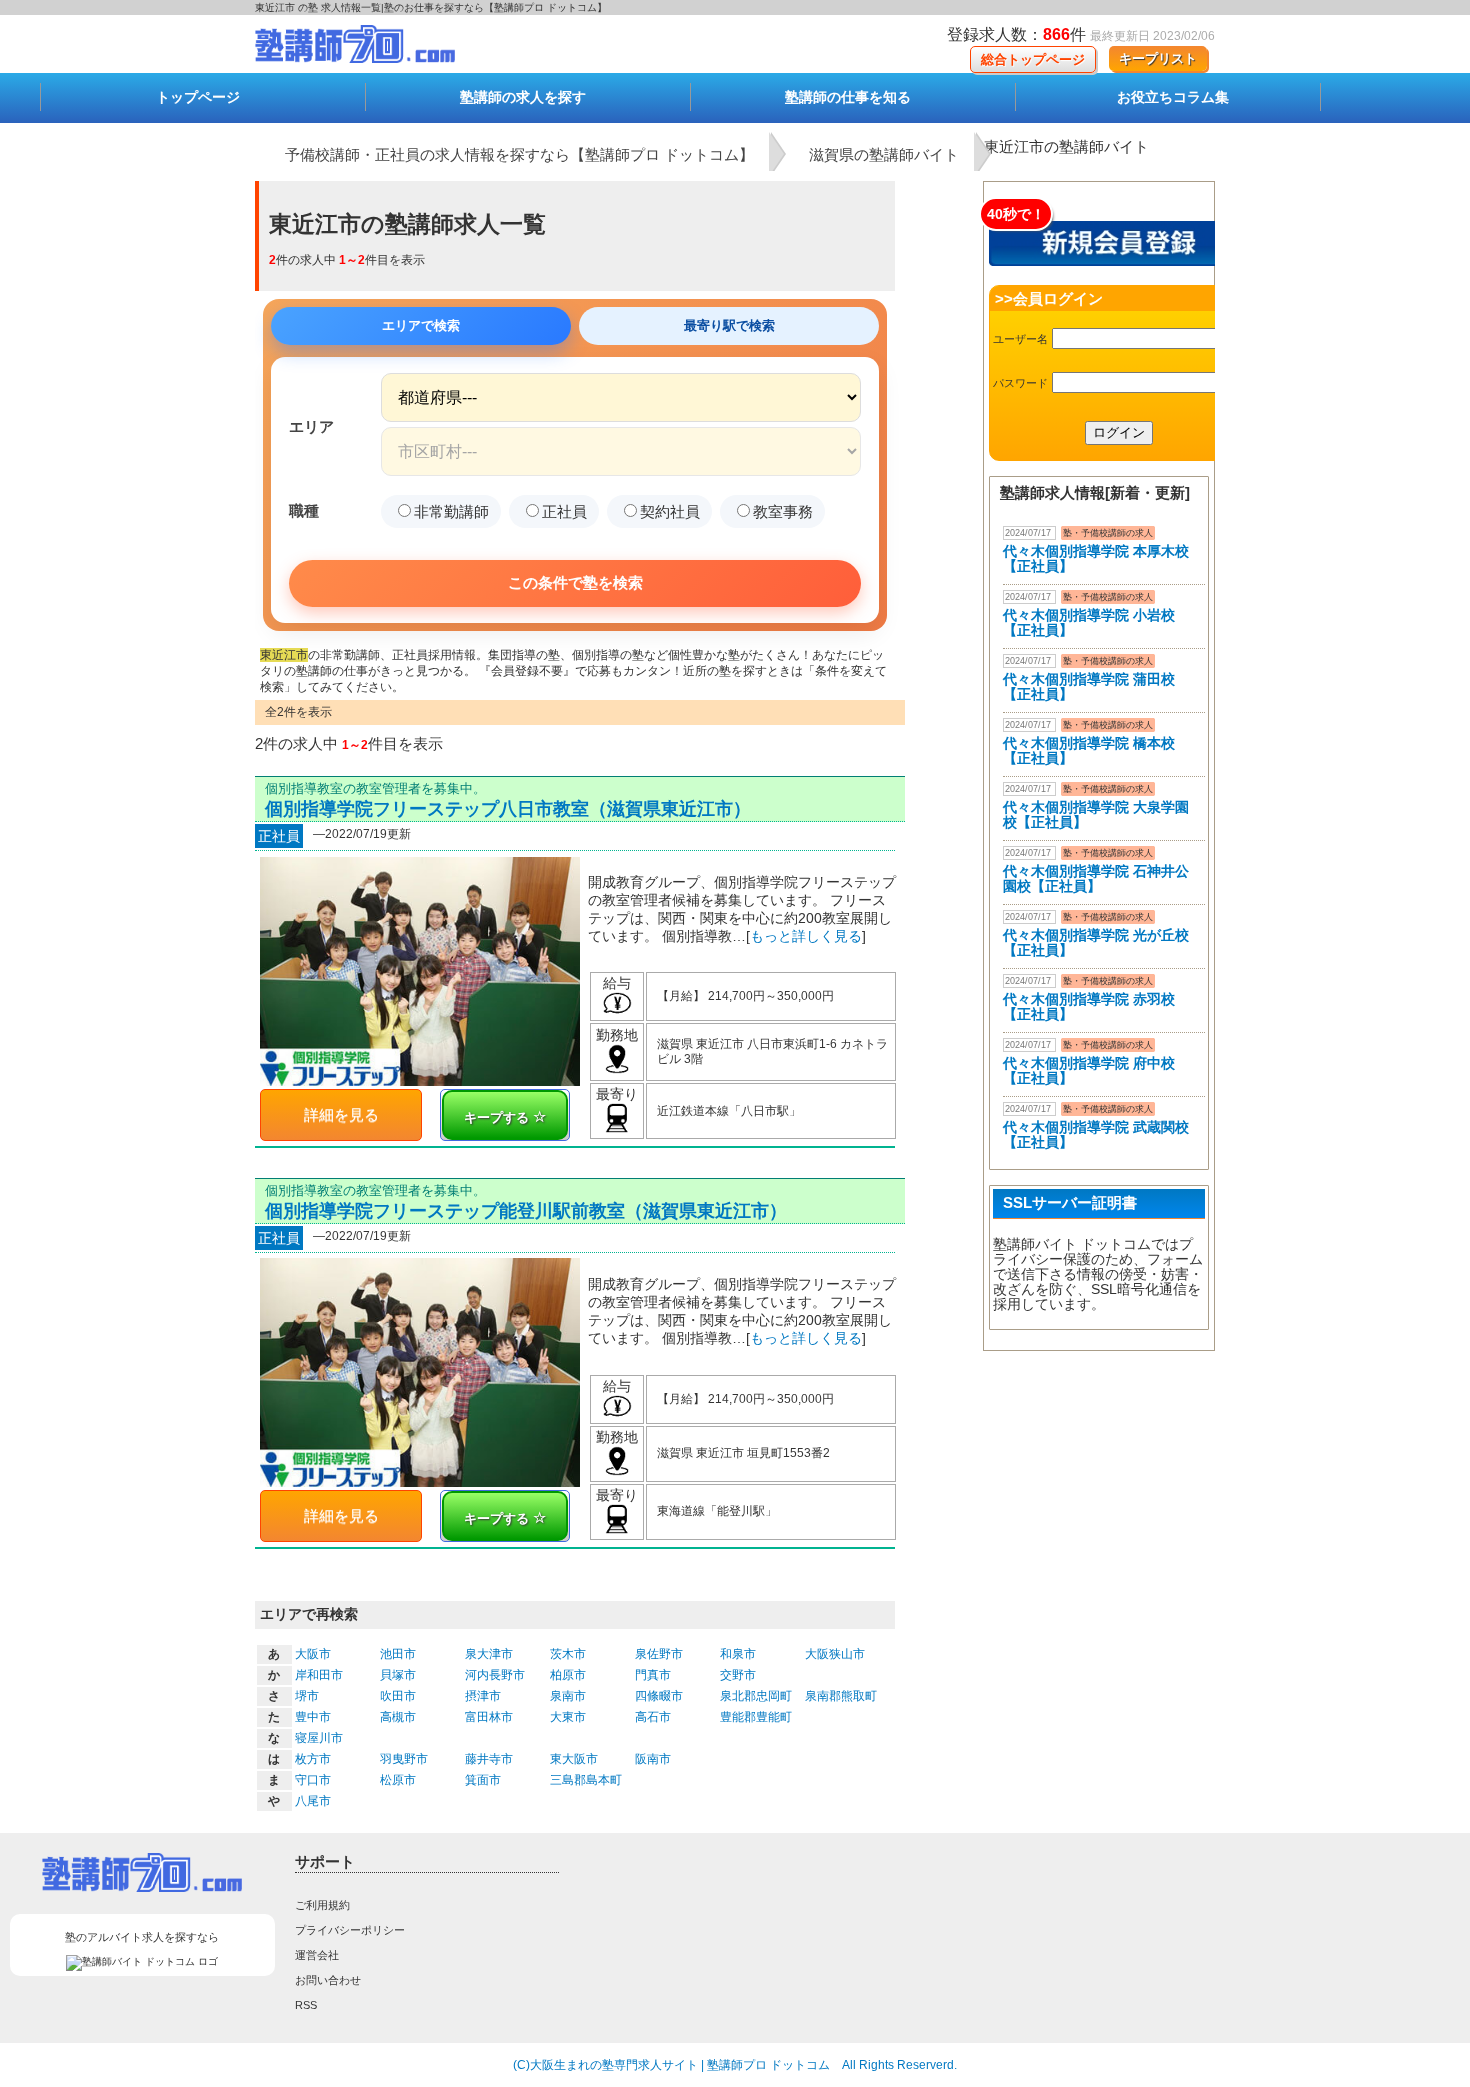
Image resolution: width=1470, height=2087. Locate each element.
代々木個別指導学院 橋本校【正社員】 (1089, 750)
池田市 (398, 1654)
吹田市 (398, 1696)
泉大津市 (489, 1654)
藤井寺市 (489, 1759)
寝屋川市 (319, 1738)
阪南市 (653, 1759)
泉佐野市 (659, 1654)
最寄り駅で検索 (729, 325)
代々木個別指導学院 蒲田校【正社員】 (1089, 686)
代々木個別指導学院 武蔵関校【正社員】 (1096, 1134)
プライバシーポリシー (350, 1930)
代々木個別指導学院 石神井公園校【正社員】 (1096, 878)
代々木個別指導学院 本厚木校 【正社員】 (1096, 558)
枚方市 (313, 1759)
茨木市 (568, 1654)
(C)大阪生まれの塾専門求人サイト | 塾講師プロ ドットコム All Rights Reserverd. (735, 2065)
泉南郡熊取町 (841, 1696)
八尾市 (313, 1801)
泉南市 (568, 1696)
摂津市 (483, 1696)
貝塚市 (398, 1675)
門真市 (653, 1675)
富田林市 (489, 1717)
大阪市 (313, 1654)
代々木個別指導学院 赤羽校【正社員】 (1089, 1006)
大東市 (568, 1717)
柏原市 (568, 1675)
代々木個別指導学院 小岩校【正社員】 (1089, 622)
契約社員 (670, 511)
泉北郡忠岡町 (756, 1696)
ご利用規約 (322, 1905)
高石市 (653, 1717)
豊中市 (313, 1717)
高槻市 (398, 1717)
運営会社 (317, 1955)
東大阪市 (574, 1759)
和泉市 (738, 1654)
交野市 (738, 1675)
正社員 (564, 511)
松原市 (398, 1780)
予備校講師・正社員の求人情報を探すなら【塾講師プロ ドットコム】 (519, 154)
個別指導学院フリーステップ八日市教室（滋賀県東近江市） (508, 809)
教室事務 (783, 511)
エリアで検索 (421, 325)
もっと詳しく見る (806, 936)
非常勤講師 (451, 511)
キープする (498, 1117)
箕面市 (483, 1780)
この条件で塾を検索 (575, 582)
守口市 (313, 1780)
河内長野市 (495, 1675)
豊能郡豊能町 (756, 1717)
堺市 (307, 1696)
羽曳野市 (404, 1759)
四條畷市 (659, 1696)
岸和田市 (319, 1675)
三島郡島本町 (586, 1780)
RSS (306, 2005)
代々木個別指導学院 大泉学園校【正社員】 (1096, 814)
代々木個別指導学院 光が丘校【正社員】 (1096, 942)
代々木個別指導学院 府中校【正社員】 (1089, 1070)
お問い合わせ (328, 1980)
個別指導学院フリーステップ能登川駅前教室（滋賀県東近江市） (526, 1211)
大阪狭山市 (835, 1654)
